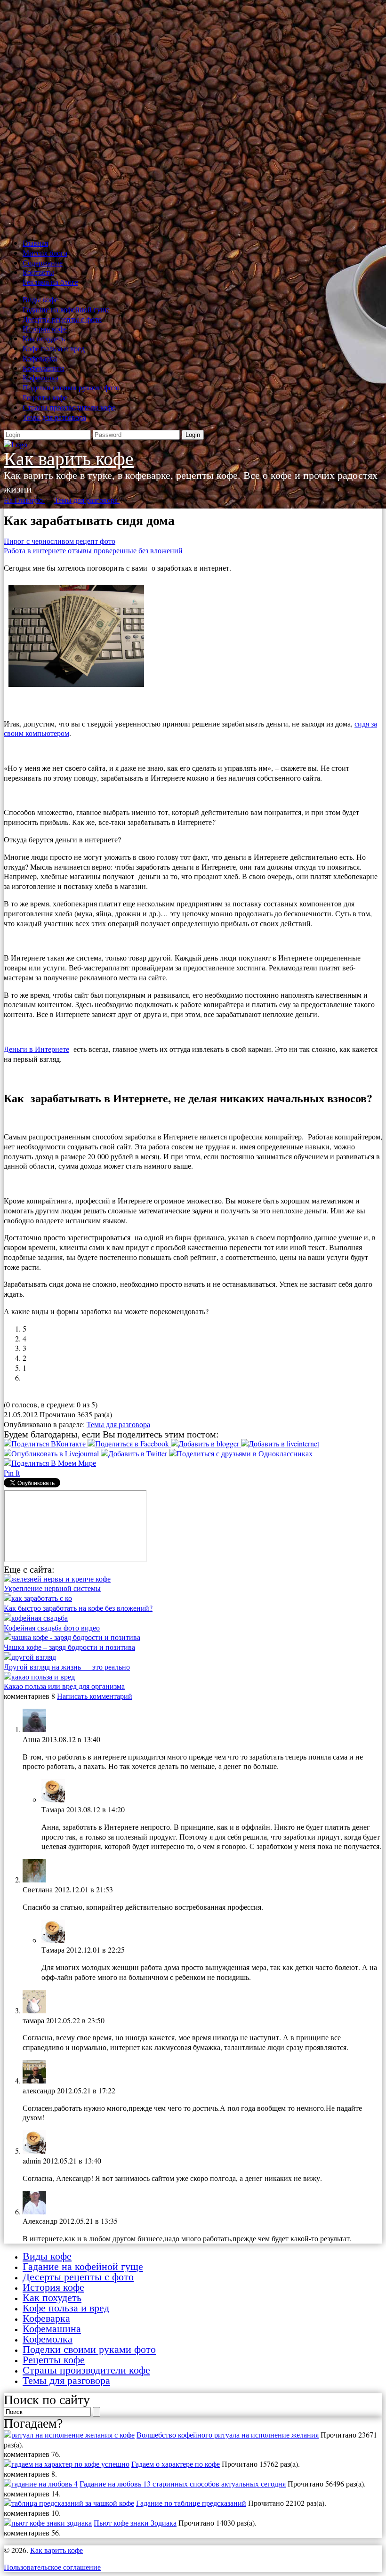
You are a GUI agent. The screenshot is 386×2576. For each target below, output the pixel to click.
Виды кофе (40, 299)
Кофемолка (40, 377)
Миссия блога (45, 253)
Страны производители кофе (69, 407)
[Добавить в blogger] (206, 1443)
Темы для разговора (54, 417)
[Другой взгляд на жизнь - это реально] (30, 1657)
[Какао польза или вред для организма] (39, 1676)
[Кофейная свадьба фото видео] (36, 1618)
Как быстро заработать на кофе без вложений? (78, 1608)
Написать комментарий (95, 1696)
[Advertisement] (193, 117)
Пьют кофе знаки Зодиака (135, 2523)
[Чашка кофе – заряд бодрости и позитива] (72, 1637)
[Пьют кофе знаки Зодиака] (48, 2523)
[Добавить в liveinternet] (280, 1443)
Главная (35, 243)
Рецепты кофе (45, 397)
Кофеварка (40, 358)
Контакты (38, 272)
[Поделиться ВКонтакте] (46, 1443)
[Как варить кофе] (16, 444)
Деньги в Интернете (36, 1049)
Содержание (43, 262)
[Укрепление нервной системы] (57, 1579)
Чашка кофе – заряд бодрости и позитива (69, 1647)
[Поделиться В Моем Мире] (50, 1463)
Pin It (12, 1473)
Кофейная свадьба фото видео (52, 1627)
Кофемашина (44, 368)
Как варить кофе (69, 459)
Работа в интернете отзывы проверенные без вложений (93, 550)
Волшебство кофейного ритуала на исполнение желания (228, 2435)
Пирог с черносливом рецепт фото (60, 541)
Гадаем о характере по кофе (176, 2464)
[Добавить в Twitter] (135, 1453)
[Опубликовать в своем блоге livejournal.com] (52, 1453)
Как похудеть (44, 338)
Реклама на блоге (50, 282)
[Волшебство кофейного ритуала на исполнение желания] (69, 2435)
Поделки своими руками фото (71, 387)
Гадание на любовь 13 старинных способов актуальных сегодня (183, 2483)
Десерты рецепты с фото (62, 319)
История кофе (45, 328)
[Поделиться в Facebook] (129, 1443)
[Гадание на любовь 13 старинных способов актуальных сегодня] (41, 2483)
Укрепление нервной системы (52, 1588)
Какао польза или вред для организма (64, 1686)
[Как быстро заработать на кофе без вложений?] (38, 1598)
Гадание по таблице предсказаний (191, 2503)
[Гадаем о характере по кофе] (67, 2464)
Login (193, 435)
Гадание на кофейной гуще (66, 309)
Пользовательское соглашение (52, 2567)
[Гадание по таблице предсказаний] (69, 2503)
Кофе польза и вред (54, 348)
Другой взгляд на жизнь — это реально (67, 1667)
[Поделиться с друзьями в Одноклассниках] (241, 1453)
